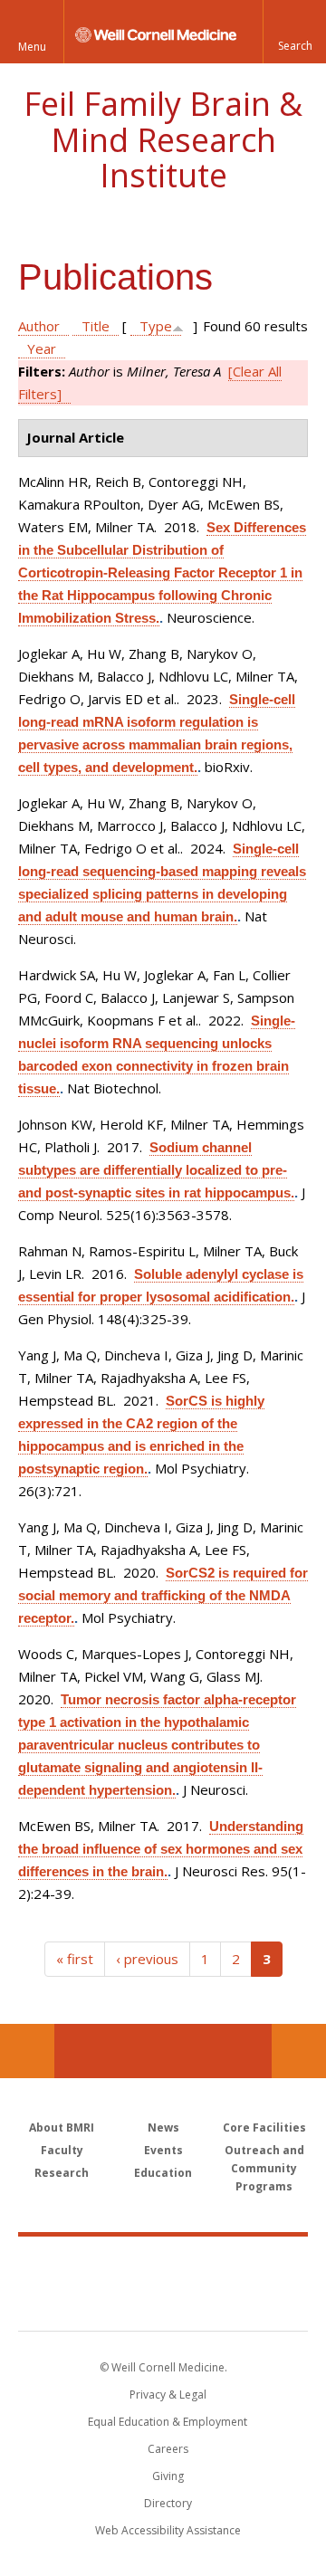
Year (42, 348)
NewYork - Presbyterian (163, 2302)
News (163, 2128)
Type (156, 326)
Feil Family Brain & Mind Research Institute (163, 139)
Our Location (27, 2051)
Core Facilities (264, 2128)
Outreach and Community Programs (264, 2168)
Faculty (62, 2150)
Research (62, 2173)
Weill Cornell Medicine (163, 2264)
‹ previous (147, 1959)
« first (75, 1959)
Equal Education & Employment (168, 2422)
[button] (294, 32)
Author (39, 326)
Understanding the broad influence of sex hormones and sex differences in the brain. (161, 1849)
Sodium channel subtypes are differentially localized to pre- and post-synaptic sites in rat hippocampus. (156, 1170)
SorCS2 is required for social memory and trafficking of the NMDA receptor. (163, 1595)
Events (163, 2150)
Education (163, 2173)
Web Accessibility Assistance (168, 2530)
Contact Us (299, 2051)
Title (96, 326)
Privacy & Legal (168, 2395)
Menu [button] (32, 47)
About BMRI (62, 2128)
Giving (168, 2476)
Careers (168, 2449)
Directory (168, 2503)
